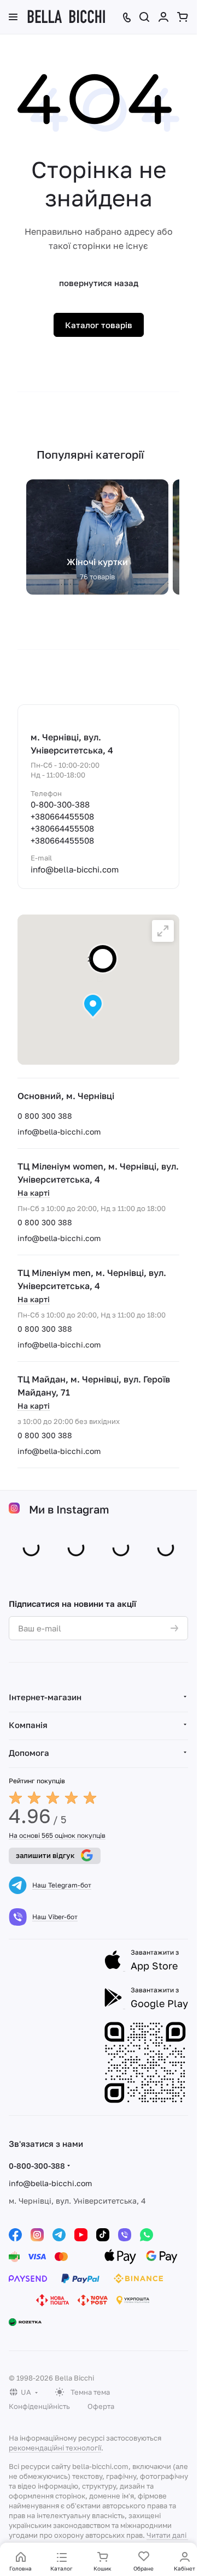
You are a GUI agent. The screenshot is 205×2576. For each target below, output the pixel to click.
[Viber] (125, 2233)
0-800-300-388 (60, 804)
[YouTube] (81, 2233)
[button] (93, 1006)
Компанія (28, 1723)
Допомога (29, 1750)
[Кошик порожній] (183, 17)
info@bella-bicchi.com (59, 1132)
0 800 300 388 (45, 1116)
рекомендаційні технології (55, 2446)
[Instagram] (37, 2233)
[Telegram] (59, 2233)
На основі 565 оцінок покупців (57, 1833)
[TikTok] (103, 2233)
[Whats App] (147, 2233)
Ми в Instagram (69, 1509)
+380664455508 (62, 816)
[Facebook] (15, 2233)
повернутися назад (99, 283)
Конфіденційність (39, 2404)
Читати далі (166, 2533)
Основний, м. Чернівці (66, 1096)
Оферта (101, 2404)
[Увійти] (163, 17)
